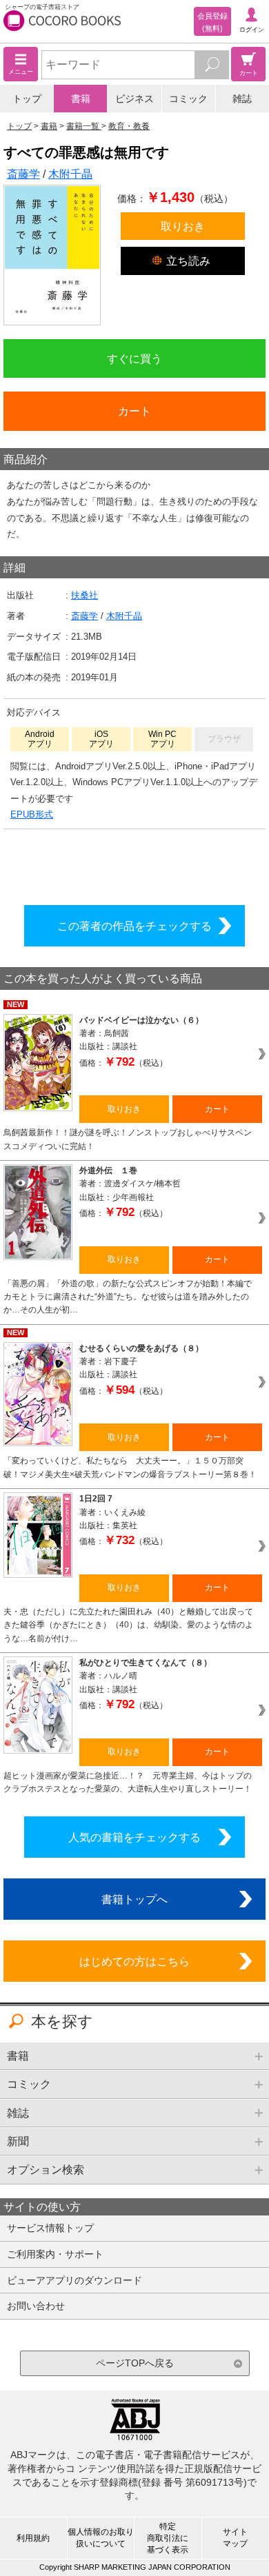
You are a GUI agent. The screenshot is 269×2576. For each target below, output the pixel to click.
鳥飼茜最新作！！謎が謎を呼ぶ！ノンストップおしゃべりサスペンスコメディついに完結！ (128, 1139)
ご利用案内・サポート (55, 2254)
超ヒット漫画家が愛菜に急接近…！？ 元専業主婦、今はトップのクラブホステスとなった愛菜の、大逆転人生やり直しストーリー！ (128, 1782)
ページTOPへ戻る (135, 2363)
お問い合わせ (36, 2306)
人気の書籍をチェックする (134, 1837)
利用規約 (33, 2538)
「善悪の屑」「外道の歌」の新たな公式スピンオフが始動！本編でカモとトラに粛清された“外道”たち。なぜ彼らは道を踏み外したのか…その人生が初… (128, 1297)
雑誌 (242, 99)
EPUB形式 (32, 814)
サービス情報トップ (50, 2228)
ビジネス (134, 99)
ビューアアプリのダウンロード (74, 2280)
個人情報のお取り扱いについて (101, 2538)
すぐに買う (134, 358)
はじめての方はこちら (134, 1961)
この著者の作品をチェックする (134, 926)
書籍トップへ (134, 1899)
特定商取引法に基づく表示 (168, 2538)
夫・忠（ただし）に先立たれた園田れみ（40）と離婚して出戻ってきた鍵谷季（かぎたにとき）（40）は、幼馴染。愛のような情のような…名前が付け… (128, 1625)
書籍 (81, 99)
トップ (27, 99)
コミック (188, 99)
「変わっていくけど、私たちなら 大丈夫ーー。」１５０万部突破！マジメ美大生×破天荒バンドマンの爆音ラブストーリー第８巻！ (130, 1467)
